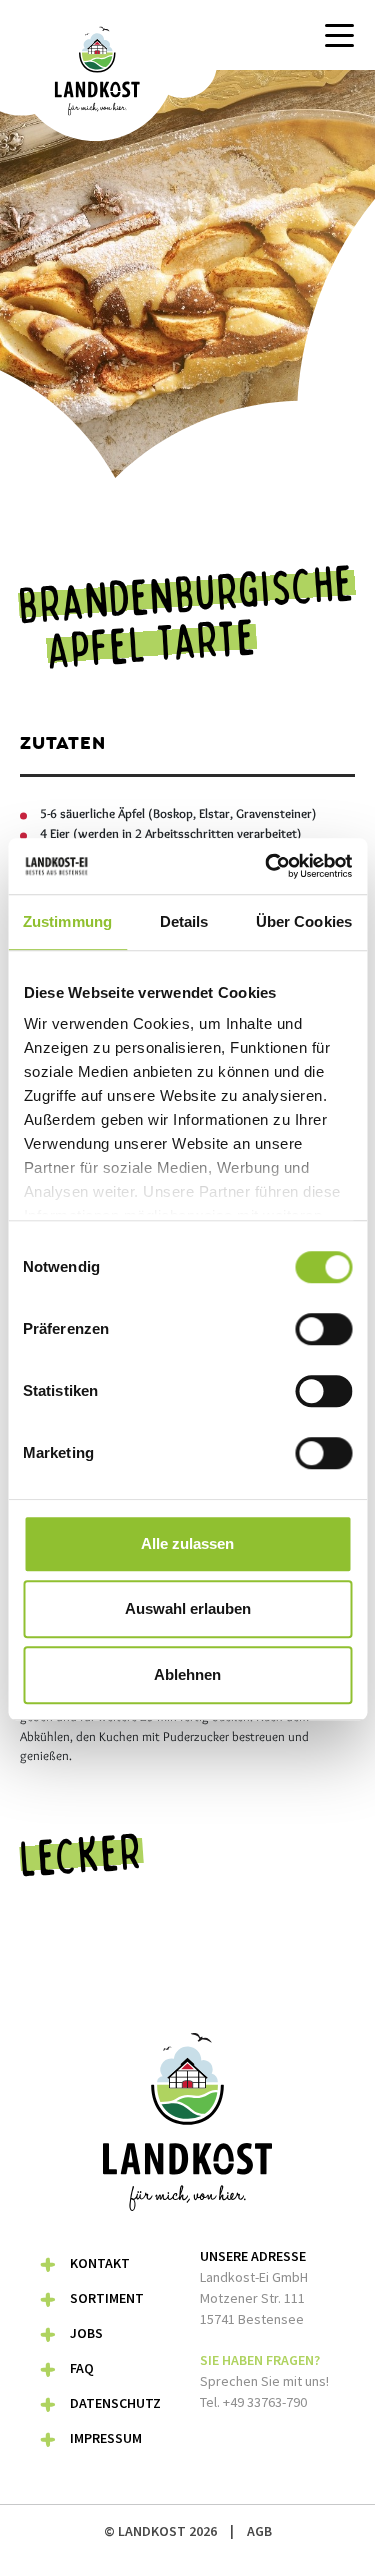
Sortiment (107, 2298)
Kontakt (100, 2263)
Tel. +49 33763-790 (253, 2402)
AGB (259, 2531)
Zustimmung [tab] (67, 921)
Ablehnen (187, 1674)
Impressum (106, 2438)
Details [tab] (184, 921)
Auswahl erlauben (188, 1608)
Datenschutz (115, 2403)
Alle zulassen (187, 1543)
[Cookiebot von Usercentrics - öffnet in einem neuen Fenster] (267, 866)
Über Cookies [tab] (304, 921)
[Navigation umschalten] (340, 35)
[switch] (323, 1329)
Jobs (86, 2333)
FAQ (82, 2368)
